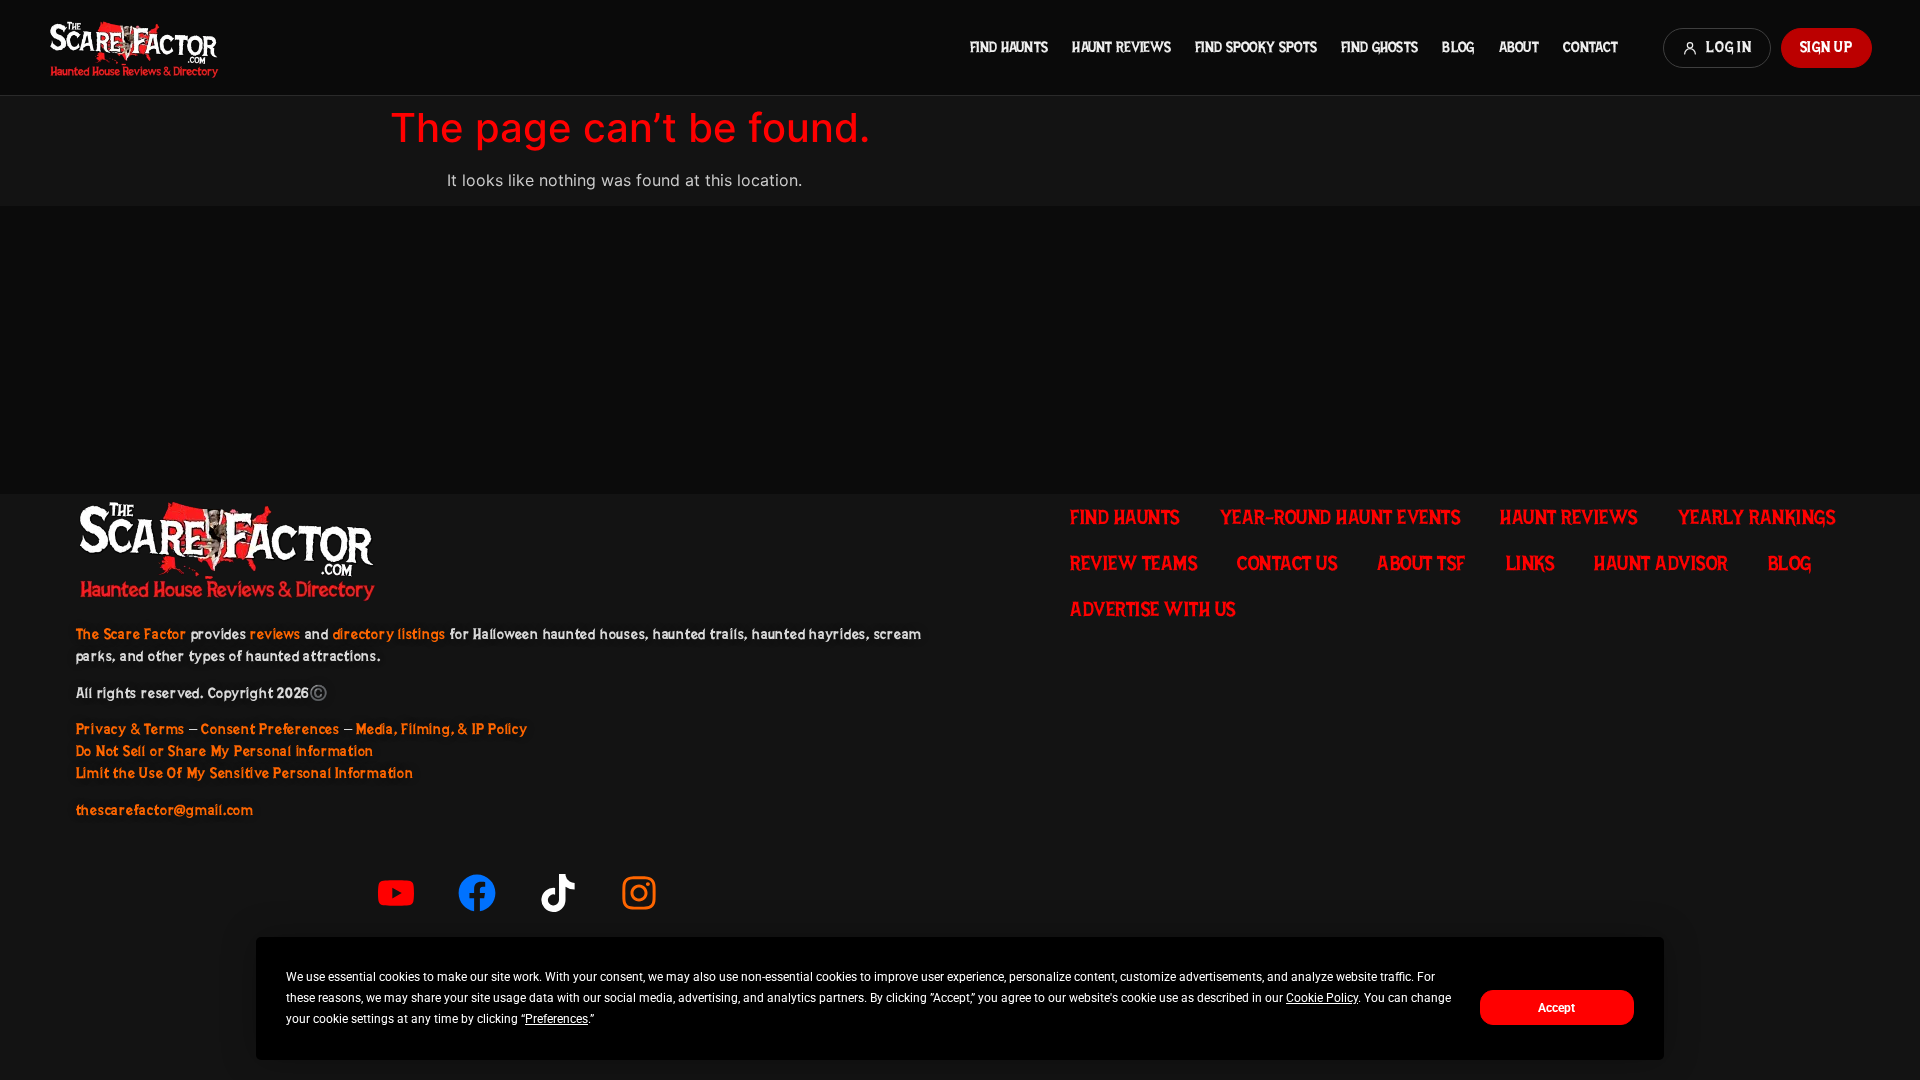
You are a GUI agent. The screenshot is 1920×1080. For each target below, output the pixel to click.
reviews (275, 634)
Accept (1556, 1008)
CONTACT (1590, 47)
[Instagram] (639, 893)
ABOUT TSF (1421, 563)
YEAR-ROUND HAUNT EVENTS (1340, 517)
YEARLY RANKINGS (1757, 517)
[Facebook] (477, 893)
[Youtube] (396, 893)
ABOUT (1519, 47)
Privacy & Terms (130, 729)
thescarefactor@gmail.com (165, 810)
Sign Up (1826, 47)
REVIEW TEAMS (1133, 563)
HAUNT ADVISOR (1661, 563)
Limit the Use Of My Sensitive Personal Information (245, 773)
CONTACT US (1287, 563)
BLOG (1458, 47)
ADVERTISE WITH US (1153, 609)
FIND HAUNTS (1009, 47)
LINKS (1530, 563)
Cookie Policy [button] (1322, 998)
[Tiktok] (558, 893)
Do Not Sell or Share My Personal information (225, 751)
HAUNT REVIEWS (1121, 47)
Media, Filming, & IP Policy (442, 729)
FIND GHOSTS (1379, 47)
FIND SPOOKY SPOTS (1256, 47)
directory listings (390, 634)
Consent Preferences (270, 729)
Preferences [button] (556, 1019)
